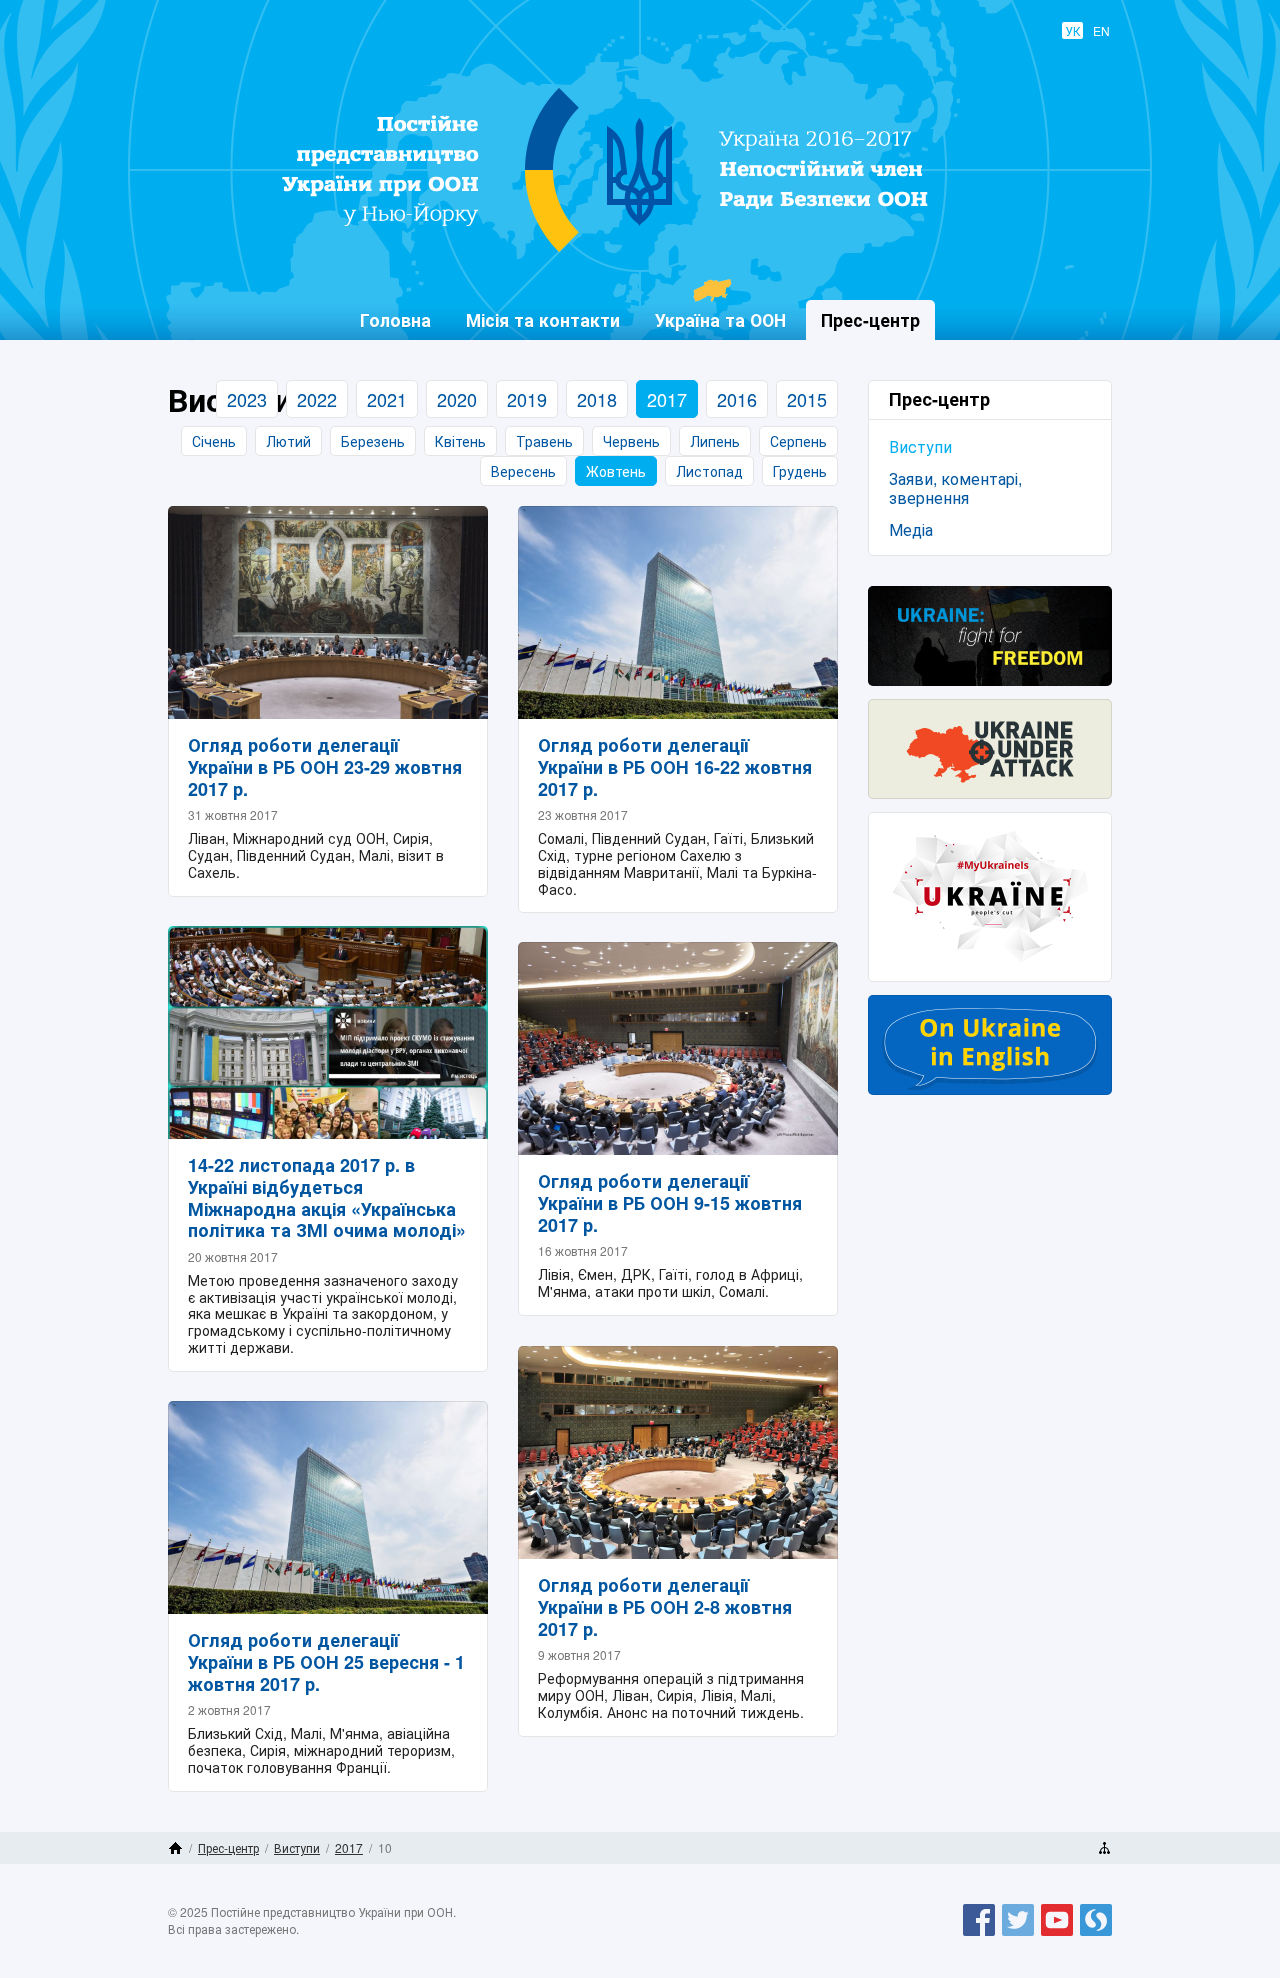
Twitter (1018, 1935)
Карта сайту (1104, 1848)
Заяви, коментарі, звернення (955, 488)
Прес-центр (228, 1847)
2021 (387, 399)
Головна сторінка (175, 1848)
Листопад (709, 471)
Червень (631, 441)
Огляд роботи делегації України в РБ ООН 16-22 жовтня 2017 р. (675, 766)
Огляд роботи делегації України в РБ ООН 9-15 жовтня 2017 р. (670, 1202)
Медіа (911, 529)
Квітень (460, 441)
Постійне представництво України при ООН (626, 251)
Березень (373, 441)
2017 (667, 399)
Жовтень (616, 471)
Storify (1096, 1935)
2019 (527, 399)
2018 (597, 399)
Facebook (979, 1935)
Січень (214, 441)
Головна (395, 319)
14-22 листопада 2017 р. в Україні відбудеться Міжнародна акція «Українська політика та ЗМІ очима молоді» (327, 1197)
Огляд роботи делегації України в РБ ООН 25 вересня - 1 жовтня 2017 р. (326, 1661)
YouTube (1057, 1935)
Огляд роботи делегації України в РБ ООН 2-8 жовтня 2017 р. (665, 1606)
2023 (247, 399)
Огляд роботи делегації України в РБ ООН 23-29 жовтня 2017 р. (325, 766)
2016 (737, 399)
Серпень (798, 441)
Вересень (523, 471)
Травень (544, 441)
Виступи (920, 446)
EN (1101, 30)
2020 (457, 399)
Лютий (288, 441)
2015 (807, 399)
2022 (317, 399)
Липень (715, 441)
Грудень (800, 471)
